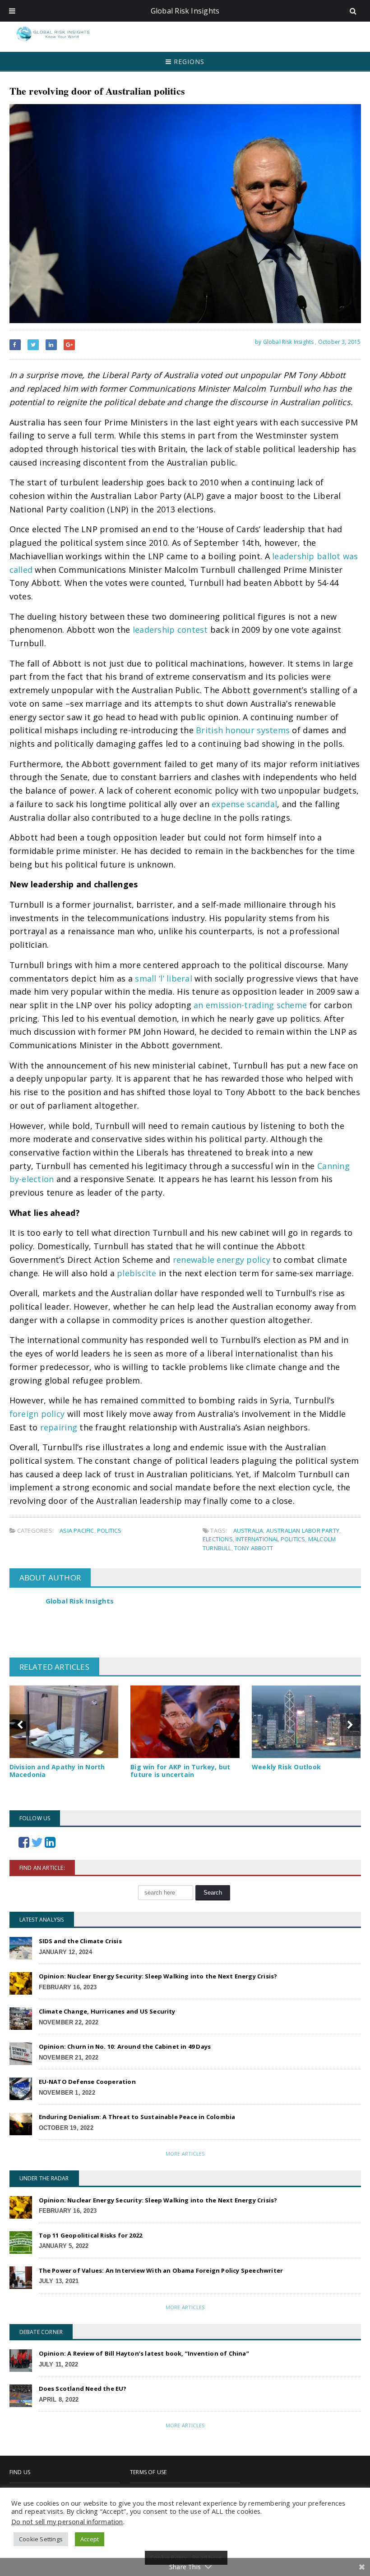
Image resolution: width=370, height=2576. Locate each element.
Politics (109, 1530)
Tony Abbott (254, 1548)
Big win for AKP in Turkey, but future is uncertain (180, 1771)
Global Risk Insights (80, 1601)
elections (218, 1539)
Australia (248, 1530)
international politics (270, 1539)
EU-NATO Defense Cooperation (87, 2082)
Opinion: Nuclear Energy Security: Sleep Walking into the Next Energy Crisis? (158, 1976)
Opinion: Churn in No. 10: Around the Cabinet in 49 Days (125, 2046)
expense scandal (244, 804)
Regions (188, 62)
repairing (59, 1427)
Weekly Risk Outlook (286, 1767)
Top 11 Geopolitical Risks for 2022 (91, 2235)
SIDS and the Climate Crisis (80, 1941)
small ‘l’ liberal (164, 978)
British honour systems (243, 730)
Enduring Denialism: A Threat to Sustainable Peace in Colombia (137, 2117)
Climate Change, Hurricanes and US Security (107, 2011)
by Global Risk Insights (284, 342)
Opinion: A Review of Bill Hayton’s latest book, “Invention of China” (144, 2353)
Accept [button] (90, 2539)
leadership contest (170, 630)
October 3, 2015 (340, 342)
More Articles (185, 2154)
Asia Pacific (77, 1530)
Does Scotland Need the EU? (83, 2389)
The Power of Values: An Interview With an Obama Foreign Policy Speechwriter (161, 2270)
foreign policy (37, 1414)
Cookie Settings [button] (41, 2539)
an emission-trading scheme (250, 1005)
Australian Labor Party (303, 1530)
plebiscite (137, 1273)
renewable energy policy (222, 1260)
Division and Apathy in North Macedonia (57, 1771)
